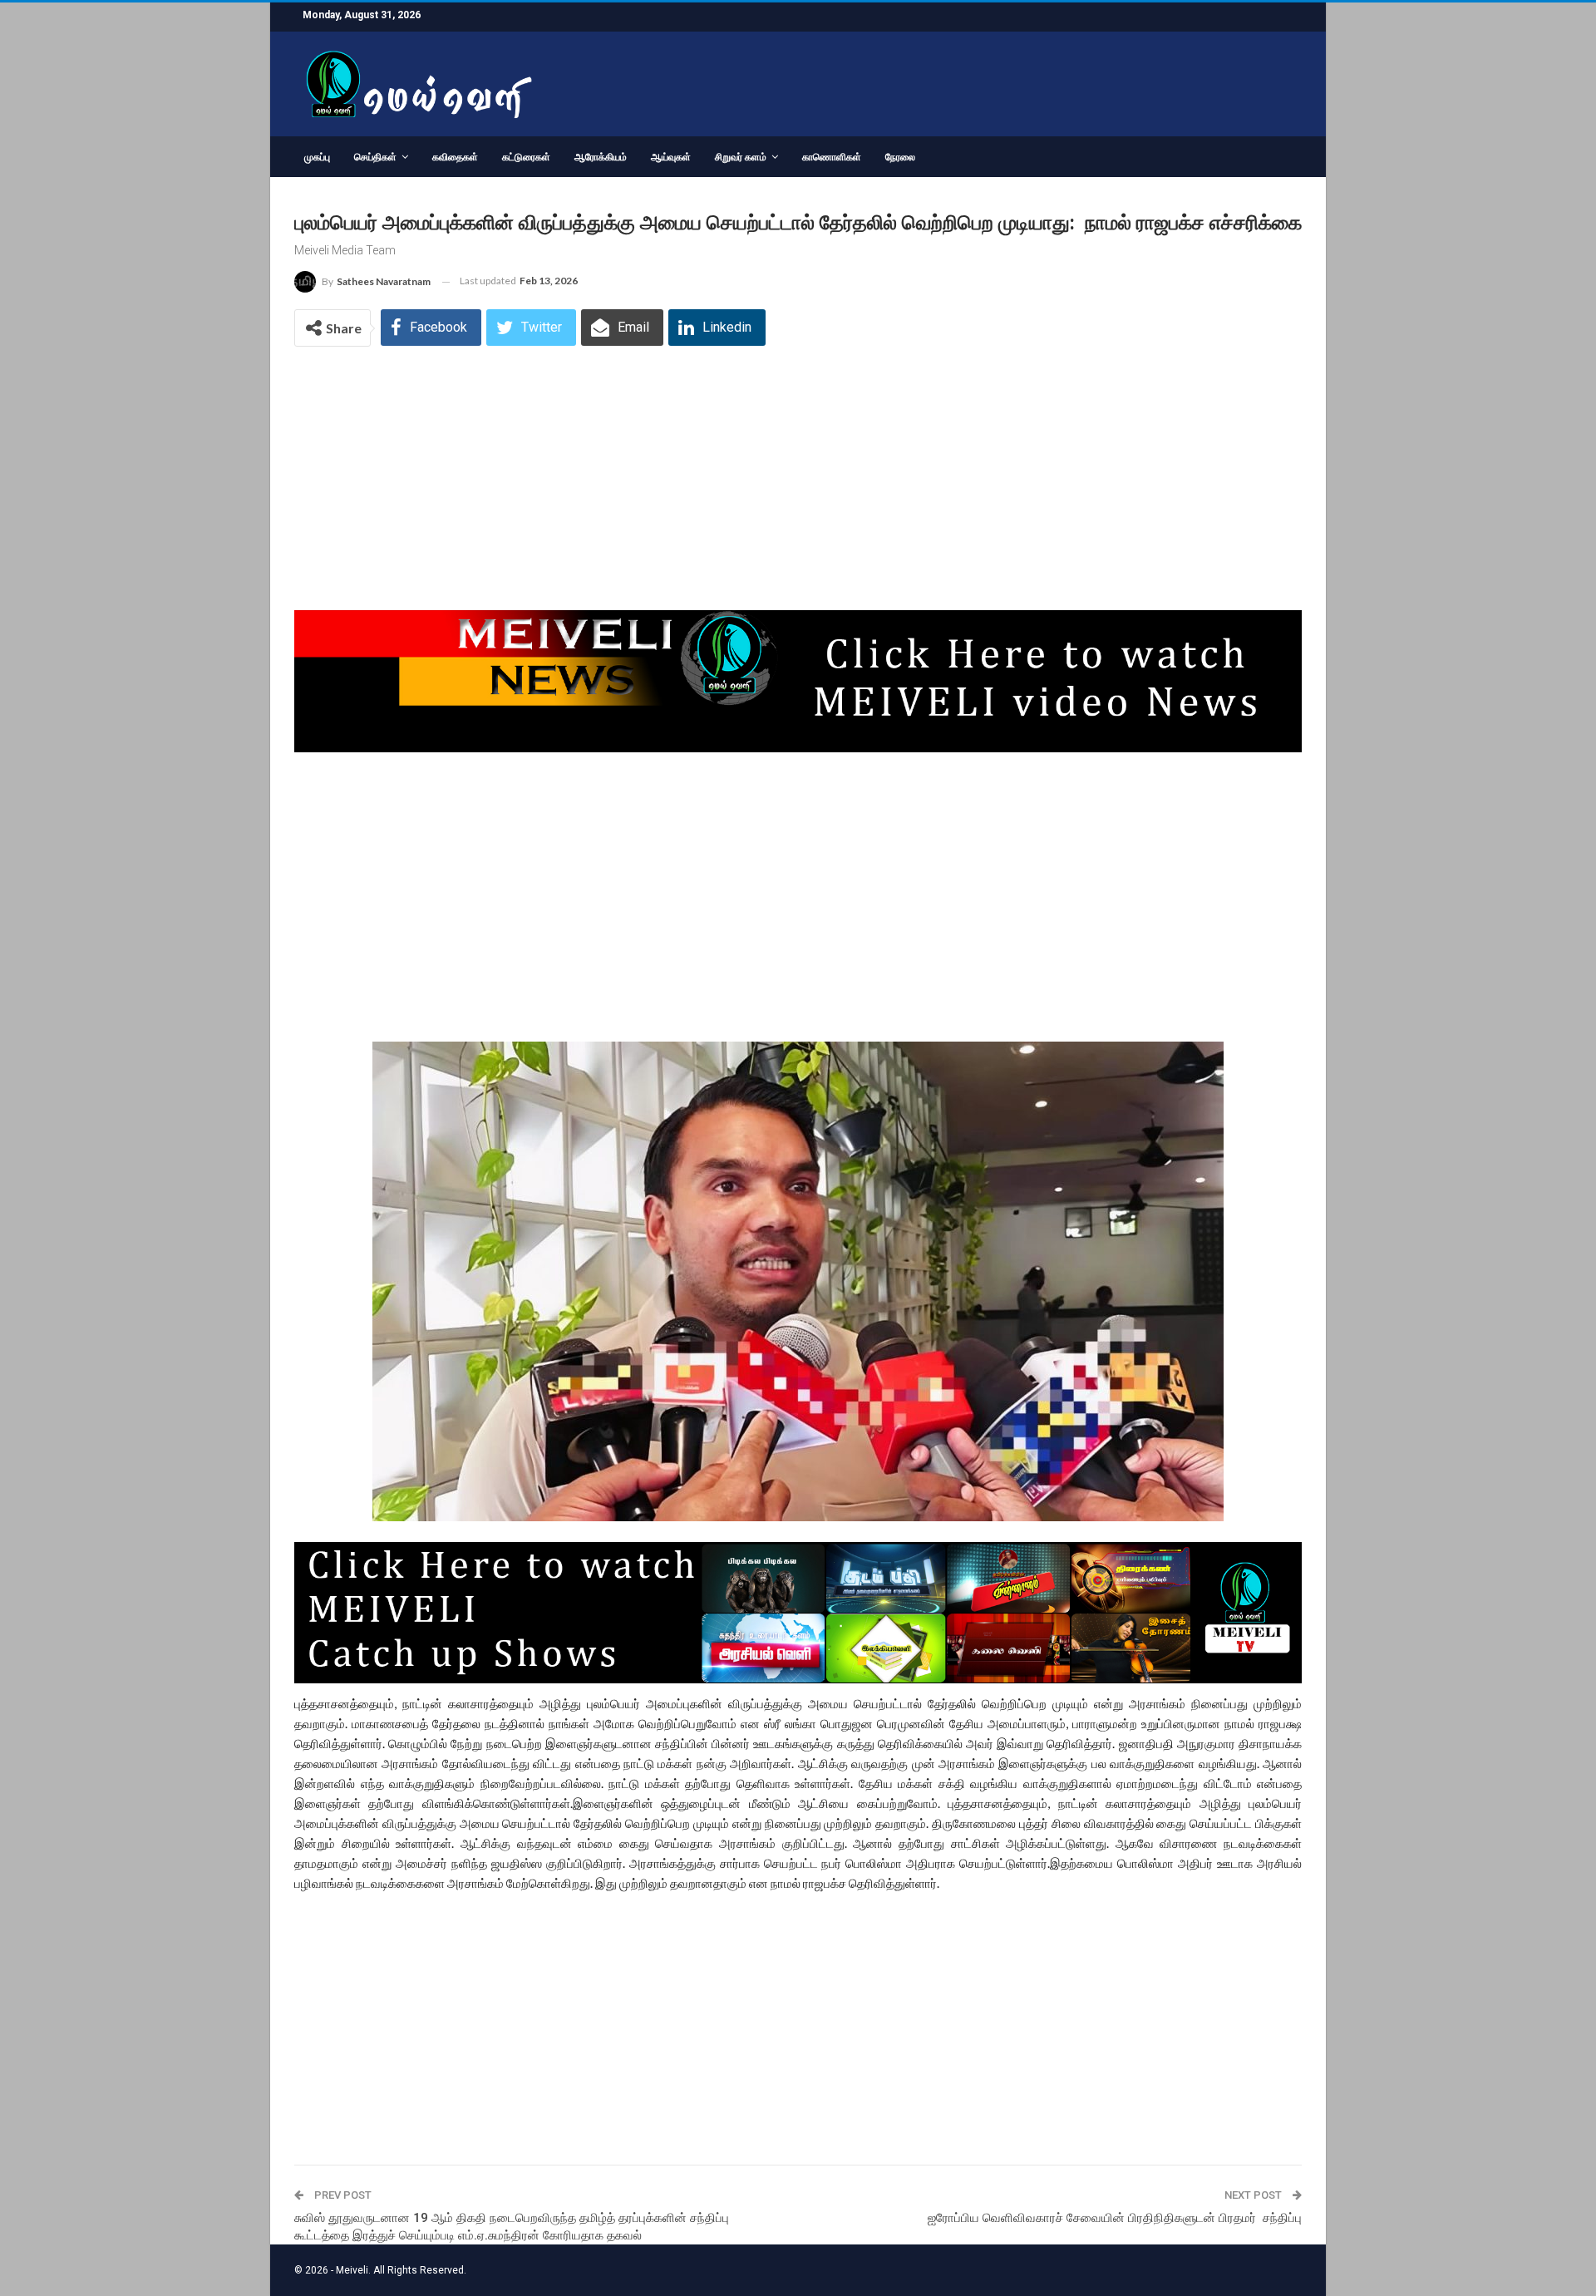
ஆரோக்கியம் (601, 157)
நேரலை (900, 157)
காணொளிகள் (832, 157)
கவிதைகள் (455, 157)
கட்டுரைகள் (526, 157)
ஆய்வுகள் (671, 157)
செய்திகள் (375, 157)
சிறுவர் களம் (741, 157)
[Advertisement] (798, 487)
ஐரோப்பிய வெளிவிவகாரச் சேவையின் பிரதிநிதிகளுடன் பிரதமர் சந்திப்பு (1115, 2218)
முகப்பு (317, 157)
